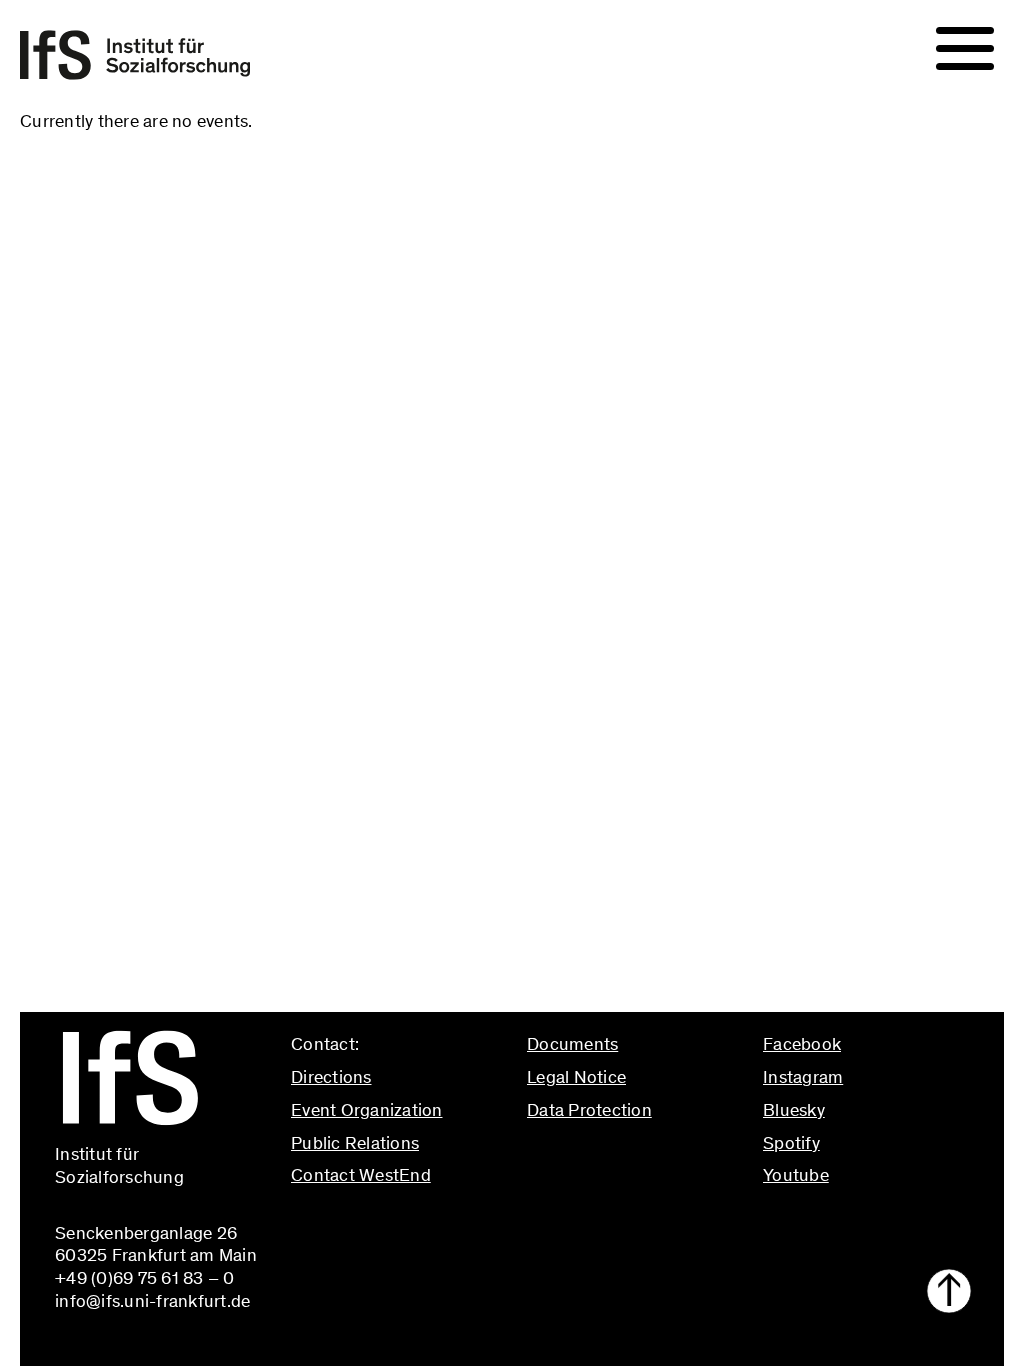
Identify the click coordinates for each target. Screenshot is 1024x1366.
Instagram (803, 1077)
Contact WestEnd (361, 1175)
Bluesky (794, 1110)
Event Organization (367, 1110)
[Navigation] (965, 49)
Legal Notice (576, 1077)
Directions (331, 1077)
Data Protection (589, 1110)
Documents (572, 1044)
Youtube (796, 1175)
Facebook (802, 1044)
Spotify (791, 1143)
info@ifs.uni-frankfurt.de (388, 1218)
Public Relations (355, 1143)
